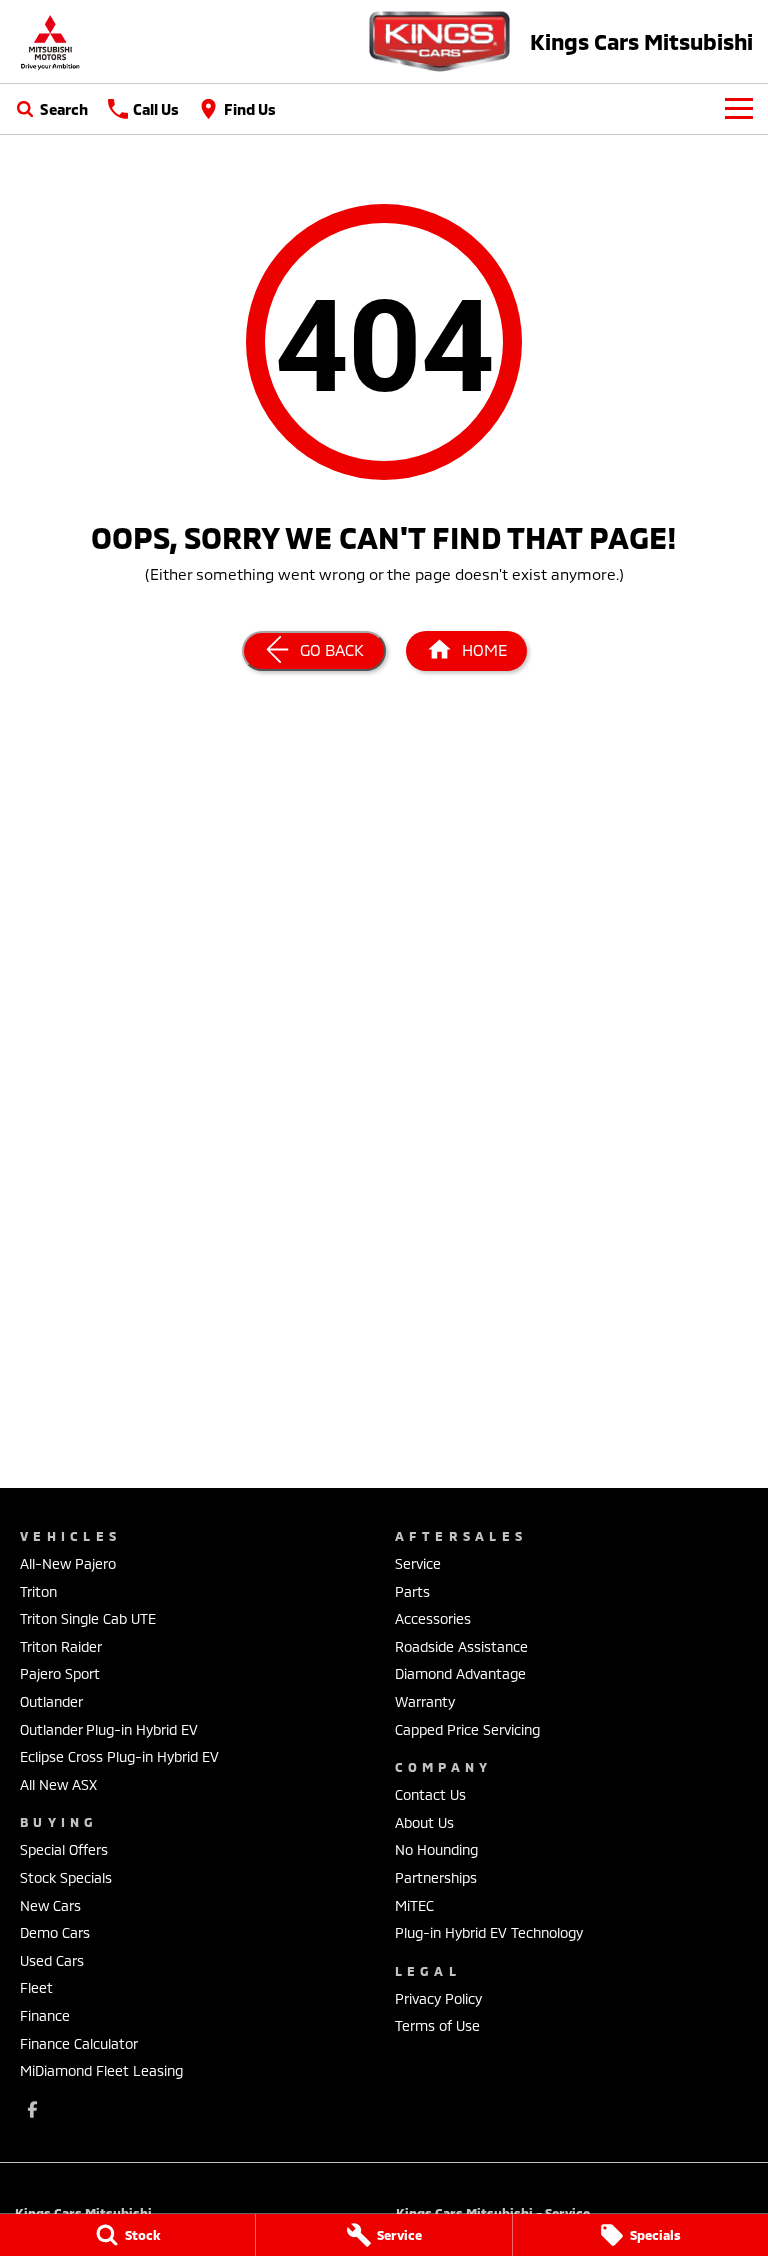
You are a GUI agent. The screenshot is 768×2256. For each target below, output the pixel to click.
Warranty (425, 1701)
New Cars (50, 1905)
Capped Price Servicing (467, 1729)
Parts (412, 1591)
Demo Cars (55, 1932)
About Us (424, 1822)
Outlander (51, 1701)
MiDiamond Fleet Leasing (101, 2070)
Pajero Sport (60, 1673)
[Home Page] (50, 41)
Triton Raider (61, 1646)
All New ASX (58, 1784)
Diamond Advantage (460, 1673)
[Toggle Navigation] (739, 109)
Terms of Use (437, 2025)
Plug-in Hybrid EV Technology (489, 1932)
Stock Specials (66, 1877)
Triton (38, 1591)
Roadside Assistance (461, 1646)
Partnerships (436, 1877)
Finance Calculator (79, 2043)
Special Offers (64, 1849)
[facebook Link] (32, 2109)
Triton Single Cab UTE (88, 1618)
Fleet (36, 1987)
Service (418, 1563)
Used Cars (52, 1960)
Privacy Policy (438, 1998)
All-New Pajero (68, 1563)
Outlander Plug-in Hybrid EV (109, 1729)
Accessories (433, 1618)
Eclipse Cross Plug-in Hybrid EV (119, 1756)
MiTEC (414, 1905)
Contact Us (430, 1794)
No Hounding (436, 1849)
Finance (45, 2015)
